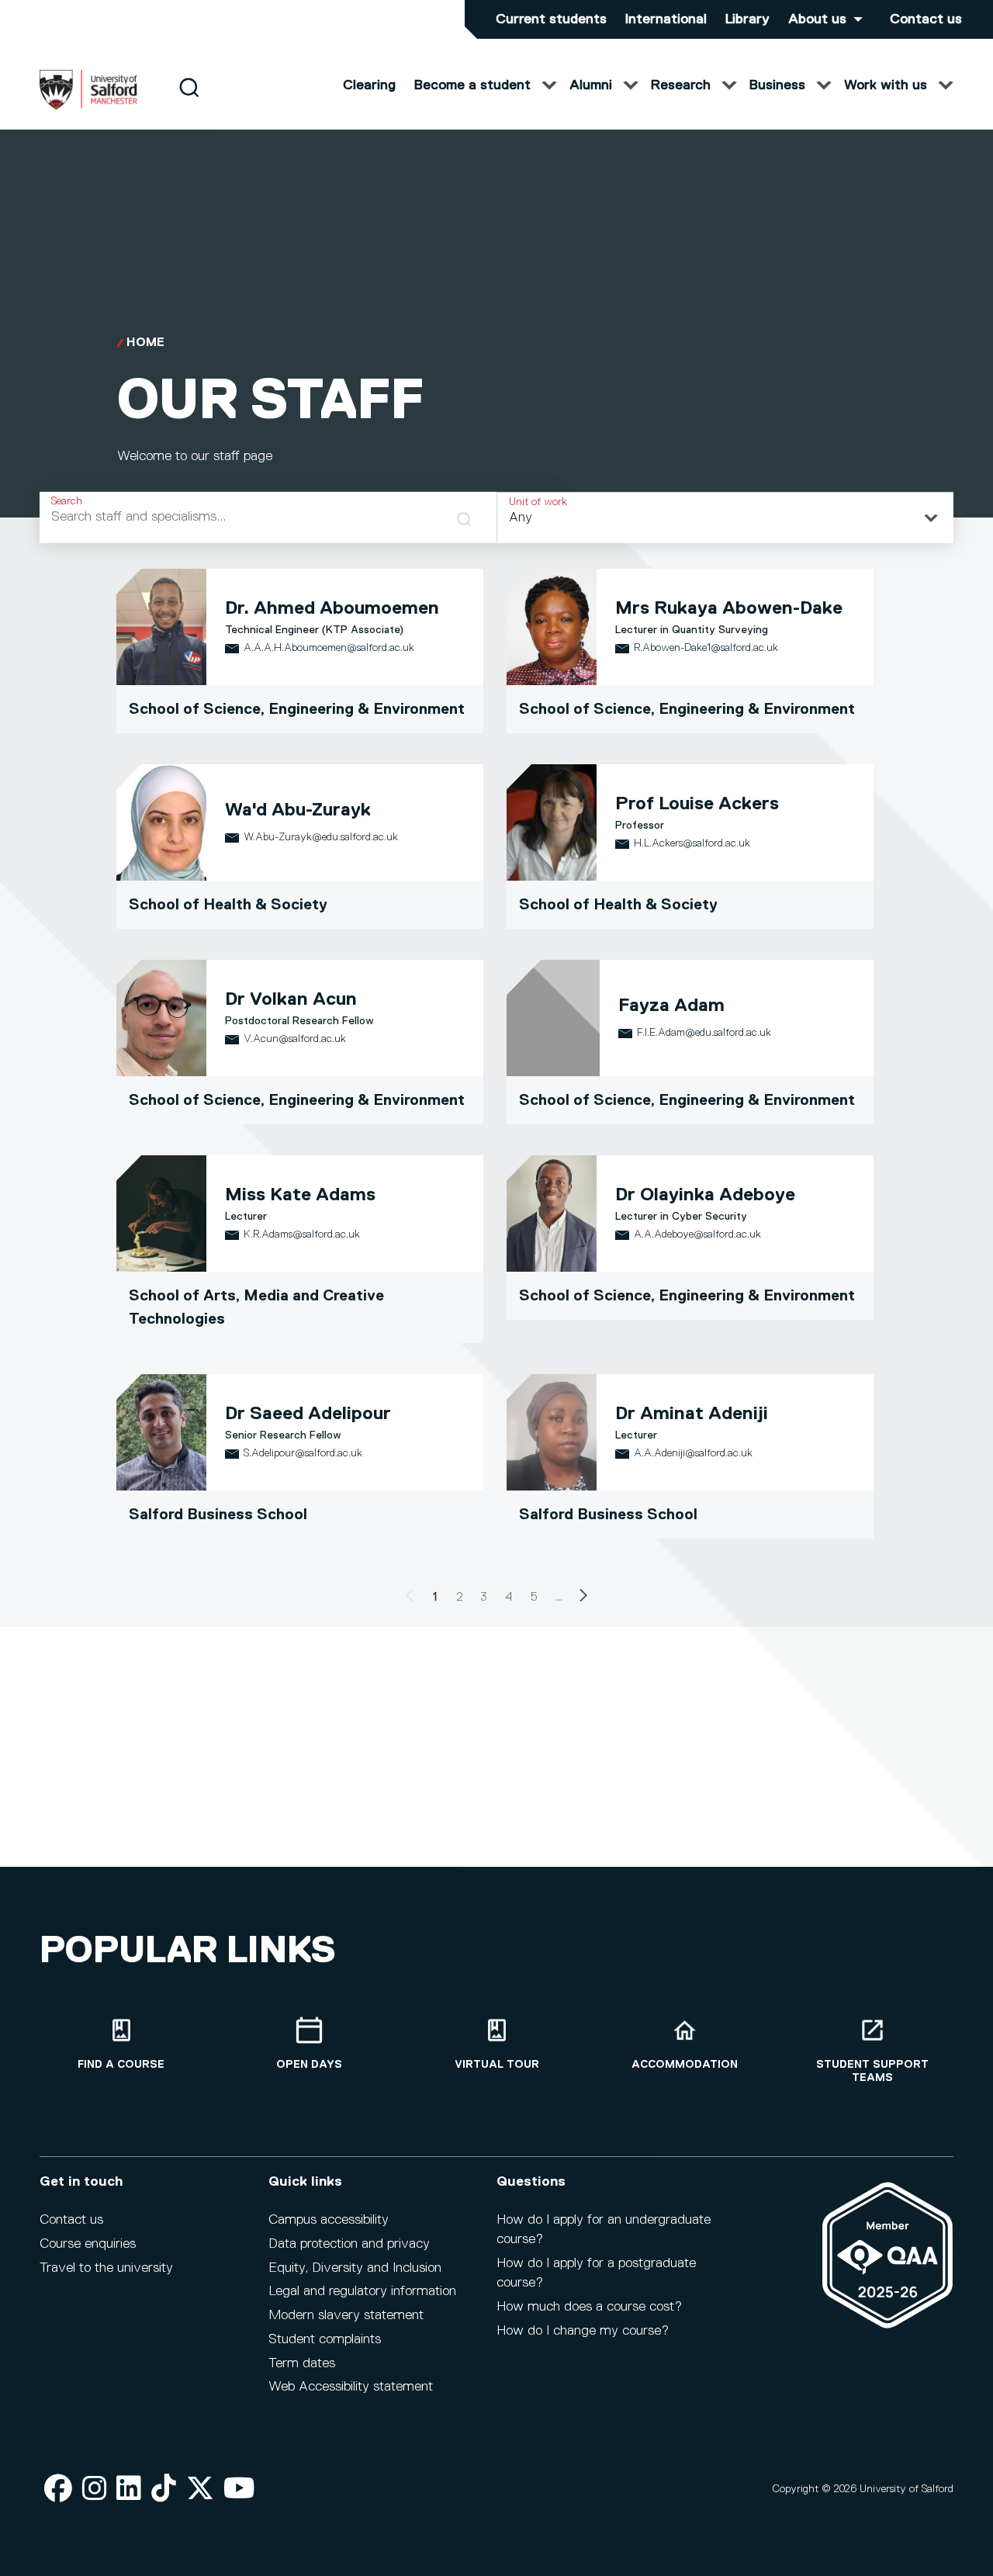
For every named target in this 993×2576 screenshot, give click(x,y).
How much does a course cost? (589, 2307)
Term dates (302, 2363)
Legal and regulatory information (362, 2291)
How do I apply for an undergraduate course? (604, 2230)
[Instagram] (95, 2489)
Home (145, 343)
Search (67, 501)
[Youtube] (239, 2489)
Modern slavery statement (346, 2315)
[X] (200, 2489)
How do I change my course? (583, 2331)
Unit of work (538, 502)
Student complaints (325, 2339)
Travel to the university (106, 2268)
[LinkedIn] (129, 2489)
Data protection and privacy (349, 2244)
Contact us (926, 19)
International (666, 19)
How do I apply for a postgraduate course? (596, 2273)
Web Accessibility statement (351, 2387)
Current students (551, 19)
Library (747, 19)
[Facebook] (58, 2489)
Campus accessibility (329, 2220)
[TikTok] (164, 2489)
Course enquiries (88, 2244)
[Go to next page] (583, 1598)
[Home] (88, 106)
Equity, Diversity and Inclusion (355, 2268)
